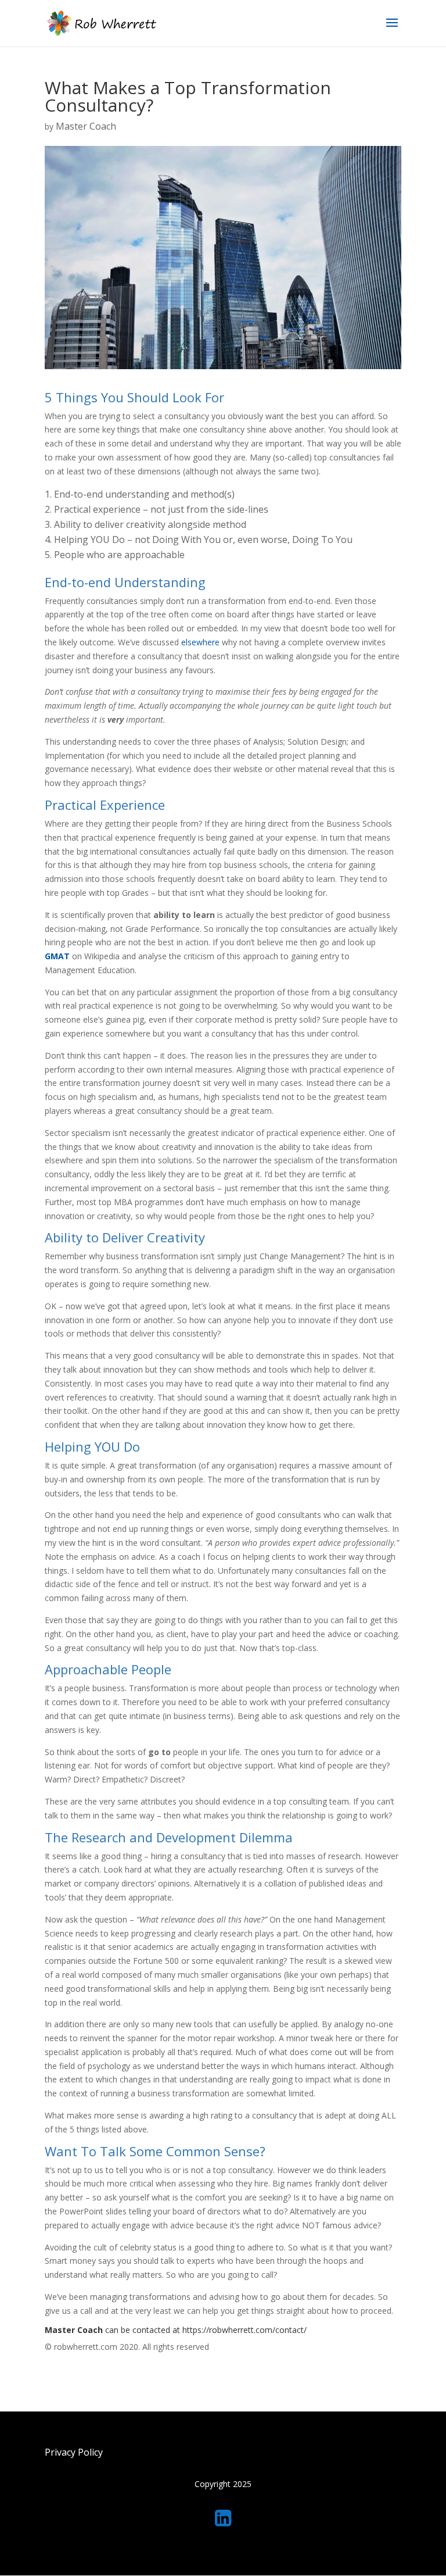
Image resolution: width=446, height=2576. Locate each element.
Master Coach (86, 126)
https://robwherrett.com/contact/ (244, 2330)
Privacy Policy (74, 2452)
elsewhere (202, 642)
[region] (223, 2523)
